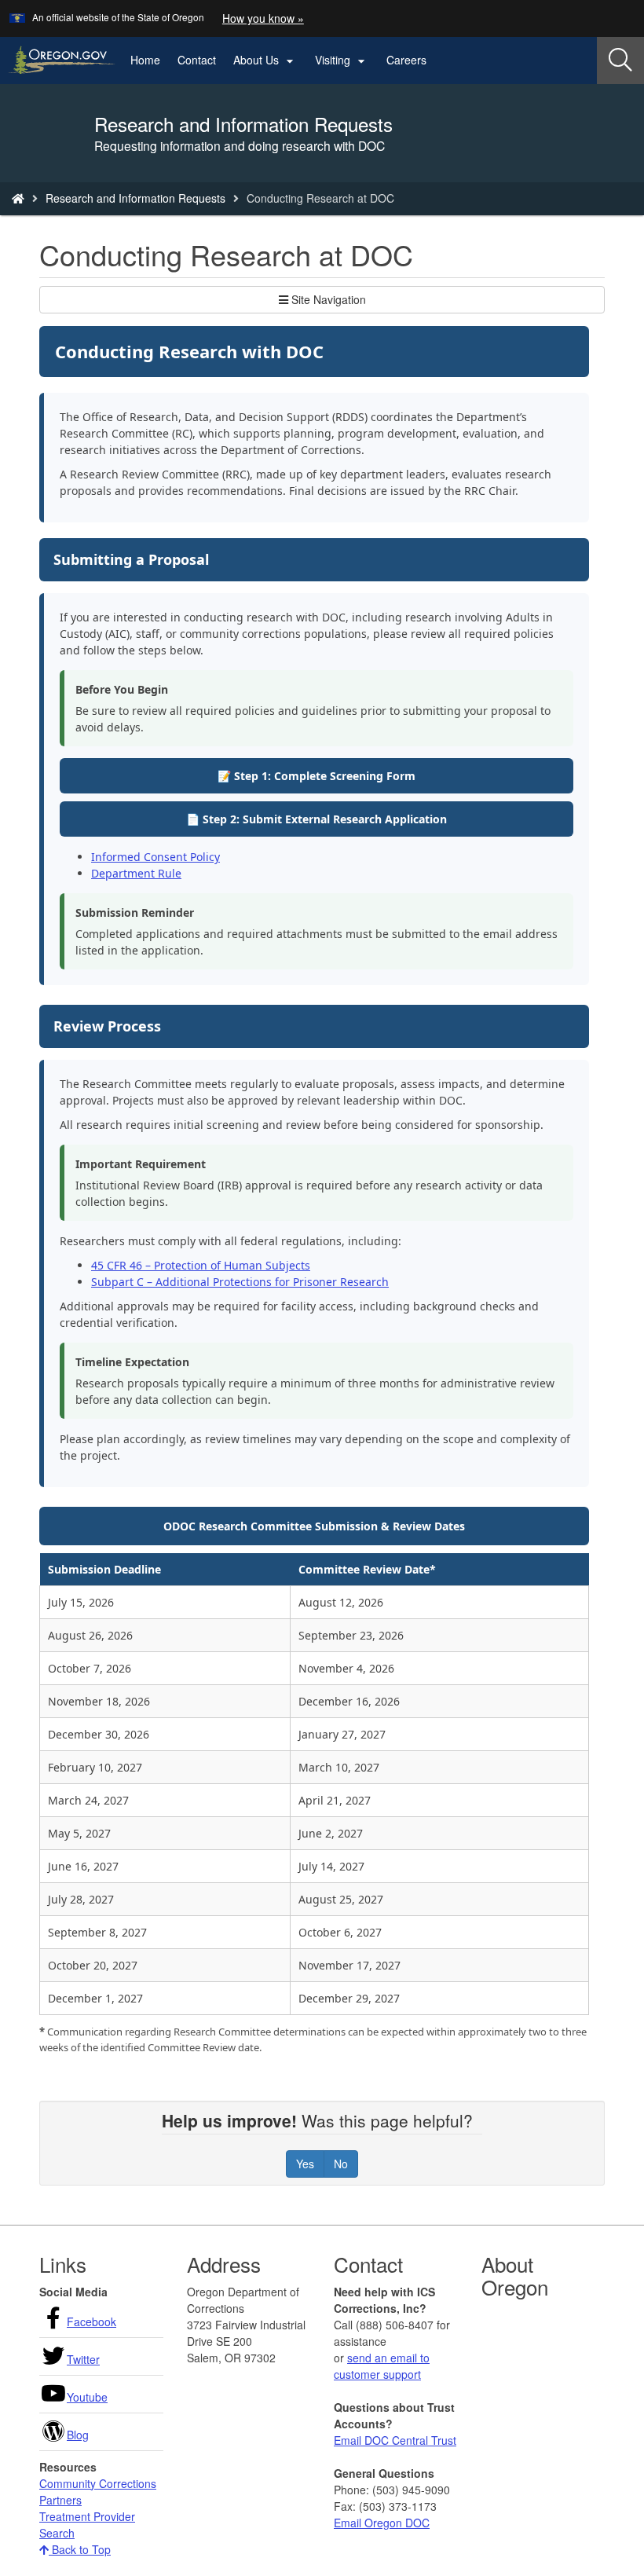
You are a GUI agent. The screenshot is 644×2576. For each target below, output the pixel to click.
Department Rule (136, 873)
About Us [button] (265, 60)
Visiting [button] (342, 60)
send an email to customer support (382, 2366)
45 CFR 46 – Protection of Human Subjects (201, 1265)
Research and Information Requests (135, 198)
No (341, 2164)
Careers (406, 60)
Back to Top (80, 2549)
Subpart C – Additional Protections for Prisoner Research (240, 1282)
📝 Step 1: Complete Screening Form (317, 776)
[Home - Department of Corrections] (18, 198)
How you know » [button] (263, 18)
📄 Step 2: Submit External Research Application (317, 819)
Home (145, 60)
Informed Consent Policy (156, 857)
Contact (197, 60)
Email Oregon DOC (382, 2523)
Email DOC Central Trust (395, 2440)
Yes (305, 2164)
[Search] (620, 60)
